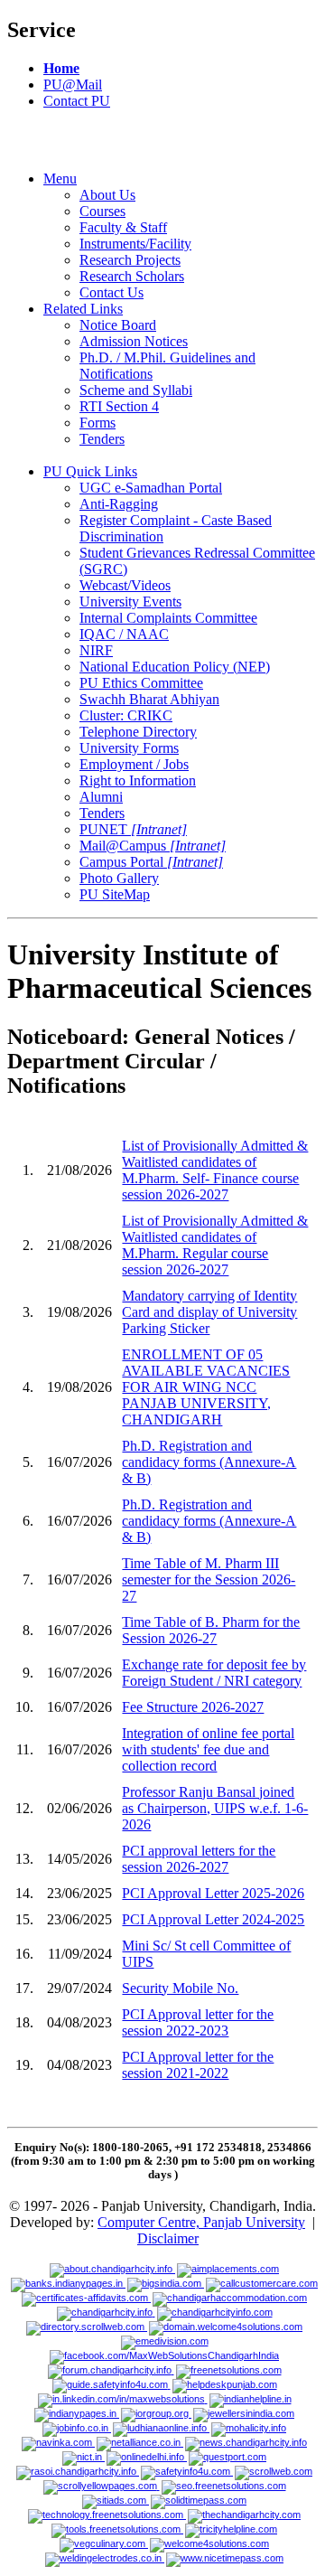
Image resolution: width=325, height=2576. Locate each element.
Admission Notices (134, 341)
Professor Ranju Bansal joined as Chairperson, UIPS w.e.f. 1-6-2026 (215, 1808)
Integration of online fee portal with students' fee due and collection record (208, 1749)
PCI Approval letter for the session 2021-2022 (198, 2065)
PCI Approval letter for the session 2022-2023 (198, 2022)
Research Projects (130, 260)
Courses (102, 211)
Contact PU (77, 101)
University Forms (129, 748)
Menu (60, 179)
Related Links (83, 309)
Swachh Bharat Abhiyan (149, 699)
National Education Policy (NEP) (175, 667)
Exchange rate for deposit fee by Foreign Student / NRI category (214, 1673)
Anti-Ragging (119, 504)
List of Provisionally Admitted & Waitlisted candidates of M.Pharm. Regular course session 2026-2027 (215, 1245)
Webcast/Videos (125, 585)
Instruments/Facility (135, 244)
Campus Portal (151, 862)
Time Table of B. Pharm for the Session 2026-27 (211, 1630)
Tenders (102, 439)
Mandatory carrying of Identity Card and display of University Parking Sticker (209, 1312)
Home (61, 68)
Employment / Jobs (134, 764)
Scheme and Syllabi (136, 390)
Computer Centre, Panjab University (201, 2222)
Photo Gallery (119, 878)
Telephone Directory (138, 732)
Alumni (101, 797)
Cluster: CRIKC (126, 715)
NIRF (96, 650)
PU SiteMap (115, 894)
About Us (107, 195)
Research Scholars (132, 276)
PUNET (133, 829)
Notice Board (118, 325)
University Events (130, 602)
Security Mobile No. (180, 1988)
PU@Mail (73, 85)
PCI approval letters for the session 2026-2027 (199, 1859)
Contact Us (111, 292)
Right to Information (138, 780)
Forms (97, 423)
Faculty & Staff (123, 227)
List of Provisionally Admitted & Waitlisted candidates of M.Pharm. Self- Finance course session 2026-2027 (215, 1170)
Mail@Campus (153, 846)
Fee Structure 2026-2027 (193, 1707)
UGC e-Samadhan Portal (151, 488)
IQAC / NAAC (124, 634)
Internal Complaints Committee (168, 618)
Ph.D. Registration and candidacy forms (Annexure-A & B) (209, 1462)
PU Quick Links (90, 471)
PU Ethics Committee (141, 683)
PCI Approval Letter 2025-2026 (213, 1893)
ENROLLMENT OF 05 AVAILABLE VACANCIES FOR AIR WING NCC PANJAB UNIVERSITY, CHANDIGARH (206, 1387)
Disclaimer (168, 2238)
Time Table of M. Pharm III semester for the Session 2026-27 (209, 1579)
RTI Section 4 (119, 406)
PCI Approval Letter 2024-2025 (213, 1919)
